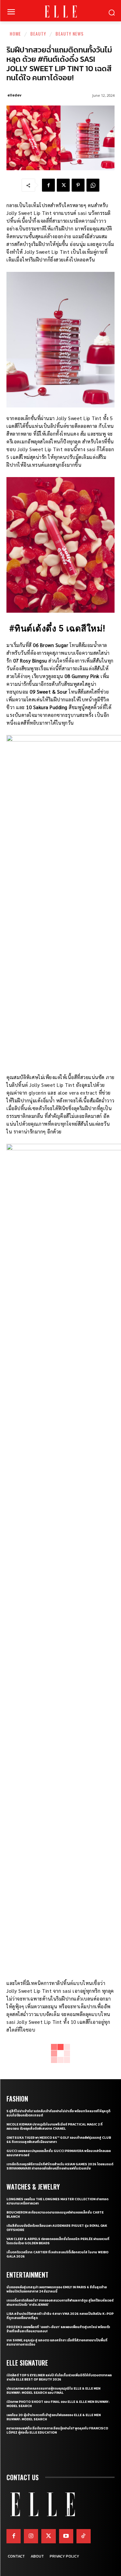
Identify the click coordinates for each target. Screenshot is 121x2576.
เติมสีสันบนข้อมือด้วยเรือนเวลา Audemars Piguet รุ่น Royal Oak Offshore (57, 2228)
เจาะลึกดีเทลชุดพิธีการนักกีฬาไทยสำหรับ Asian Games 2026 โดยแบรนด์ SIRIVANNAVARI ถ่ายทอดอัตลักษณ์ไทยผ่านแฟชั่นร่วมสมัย (60, 2166)
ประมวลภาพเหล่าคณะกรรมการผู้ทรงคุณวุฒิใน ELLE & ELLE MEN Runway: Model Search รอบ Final (53, 2391)
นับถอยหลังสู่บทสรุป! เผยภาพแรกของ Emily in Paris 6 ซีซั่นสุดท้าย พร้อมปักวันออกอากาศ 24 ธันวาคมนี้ (57, 2289)
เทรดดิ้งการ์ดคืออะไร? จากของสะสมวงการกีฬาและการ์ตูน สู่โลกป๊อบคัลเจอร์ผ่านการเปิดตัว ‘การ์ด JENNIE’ (60, 2303)
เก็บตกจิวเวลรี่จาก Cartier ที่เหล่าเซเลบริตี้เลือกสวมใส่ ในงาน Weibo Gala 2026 (57, 2254)
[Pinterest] (78, 185)
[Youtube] (66, 2536)
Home (15, 33)
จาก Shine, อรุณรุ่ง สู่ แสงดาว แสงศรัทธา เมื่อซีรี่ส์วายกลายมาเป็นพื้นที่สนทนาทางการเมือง (57, 2342)
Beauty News (70, 33)
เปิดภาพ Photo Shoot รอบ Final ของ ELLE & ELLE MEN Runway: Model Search (58, 2404)
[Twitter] (48, 2536)
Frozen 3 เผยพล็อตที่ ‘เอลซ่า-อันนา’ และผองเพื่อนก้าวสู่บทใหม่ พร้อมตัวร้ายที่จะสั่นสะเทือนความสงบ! (58, 2329)
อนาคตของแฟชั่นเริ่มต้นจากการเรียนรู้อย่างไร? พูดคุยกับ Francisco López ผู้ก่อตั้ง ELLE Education (57, 2430)
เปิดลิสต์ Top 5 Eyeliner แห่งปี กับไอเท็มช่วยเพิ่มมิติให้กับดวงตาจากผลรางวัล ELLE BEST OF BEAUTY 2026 (59, 2377)
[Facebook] (48, 185)
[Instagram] (31, 2536)
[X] (63, 185)
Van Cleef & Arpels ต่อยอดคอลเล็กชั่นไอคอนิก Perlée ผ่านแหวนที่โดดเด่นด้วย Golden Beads (58, 2241)
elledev (14, 95)
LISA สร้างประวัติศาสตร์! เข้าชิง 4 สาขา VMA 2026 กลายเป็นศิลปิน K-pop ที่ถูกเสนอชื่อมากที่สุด (60, 2316)
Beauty (38, 33)
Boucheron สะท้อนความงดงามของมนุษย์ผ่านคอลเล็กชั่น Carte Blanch (55, 2214)
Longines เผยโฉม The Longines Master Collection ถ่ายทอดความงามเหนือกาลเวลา (57, 2201)
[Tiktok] (84, 2536)
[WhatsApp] (93, 185)
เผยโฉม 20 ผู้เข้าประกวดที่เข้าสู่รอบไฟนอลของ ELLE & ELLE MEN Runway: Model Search (54, 2417)
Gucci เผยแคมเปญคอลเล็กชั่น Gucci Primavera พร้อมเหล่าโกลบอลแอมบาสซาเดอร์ (59, 2153)
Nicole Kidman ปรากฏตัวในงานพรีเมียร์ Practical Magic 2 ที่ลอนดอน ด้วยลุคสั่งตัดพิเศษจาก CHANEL (55, 2126)
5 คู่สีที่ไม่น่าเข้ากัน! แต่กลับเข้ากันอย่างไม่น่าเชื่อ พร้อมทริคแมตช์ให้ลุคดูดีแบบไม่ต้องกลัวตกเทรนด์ (58, 2113)
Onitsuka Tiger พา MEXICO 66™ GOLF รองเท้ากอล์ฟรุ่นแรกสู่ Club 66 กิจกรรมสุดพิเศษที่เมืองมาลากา (59, 2140)
